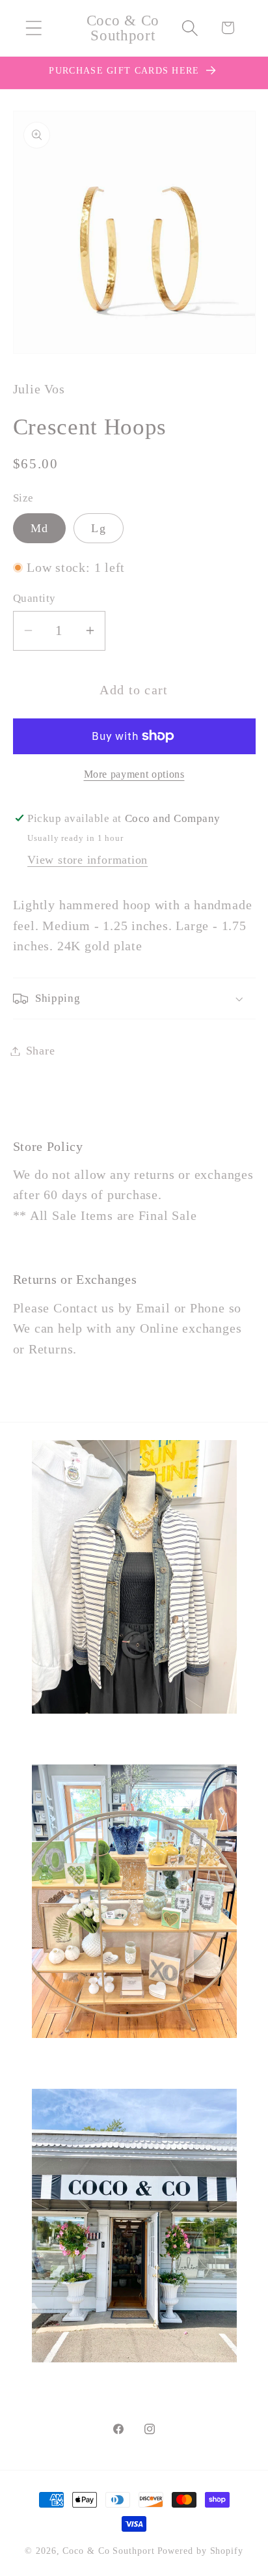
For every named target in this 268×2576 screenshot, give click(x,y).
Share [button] (41, 1051)
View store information (87, 860)
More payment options (134, 774)
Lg (99, 528)
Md (40, 528)
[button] (33, 28)
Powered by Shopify (200, 2551)
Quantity (34, 598)
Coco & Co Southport (108, 2551)
